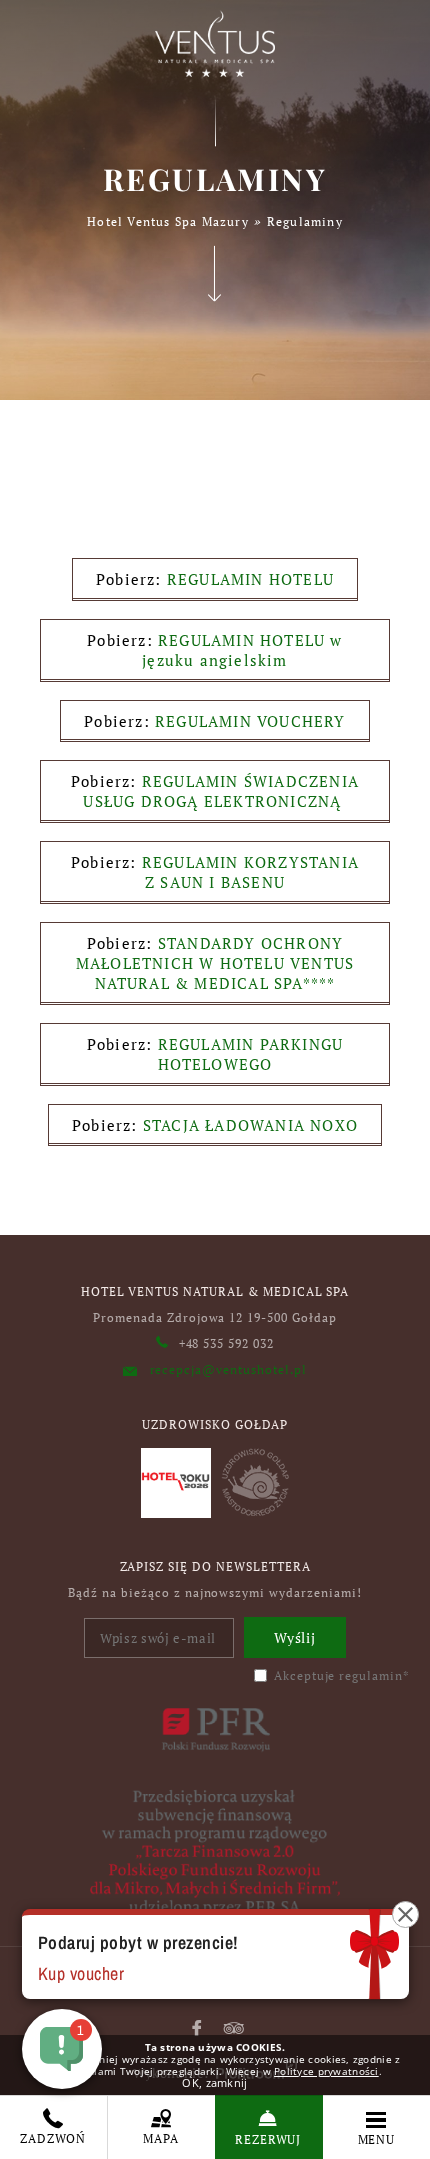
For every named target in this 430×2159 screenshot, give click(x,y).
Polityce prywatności (326, 2071)
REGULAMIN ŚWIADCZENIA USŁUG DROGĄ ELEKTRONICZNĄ (221, 791)
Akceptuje (342, 1675)
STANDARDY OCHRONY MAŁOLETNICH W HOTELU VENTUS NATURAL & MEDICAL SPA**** (215, 963)
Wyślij (295, 1637)
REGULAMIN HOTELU (250, 579)
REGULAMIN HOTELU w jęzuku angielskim (242, 650)
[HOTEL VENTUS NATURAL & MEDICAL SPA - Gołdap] (215, 43)
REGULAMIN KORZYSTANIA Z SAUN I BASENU (250, 872)
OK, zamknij (214, 2082)
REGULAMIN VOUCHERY (250, 721)
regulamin (371, 1675)
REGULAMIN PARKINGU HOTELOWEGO (251, 1054)
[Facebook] (197, 2028)
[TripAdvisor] (234, 2028)
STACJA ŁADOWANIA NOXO (250, 1125)
